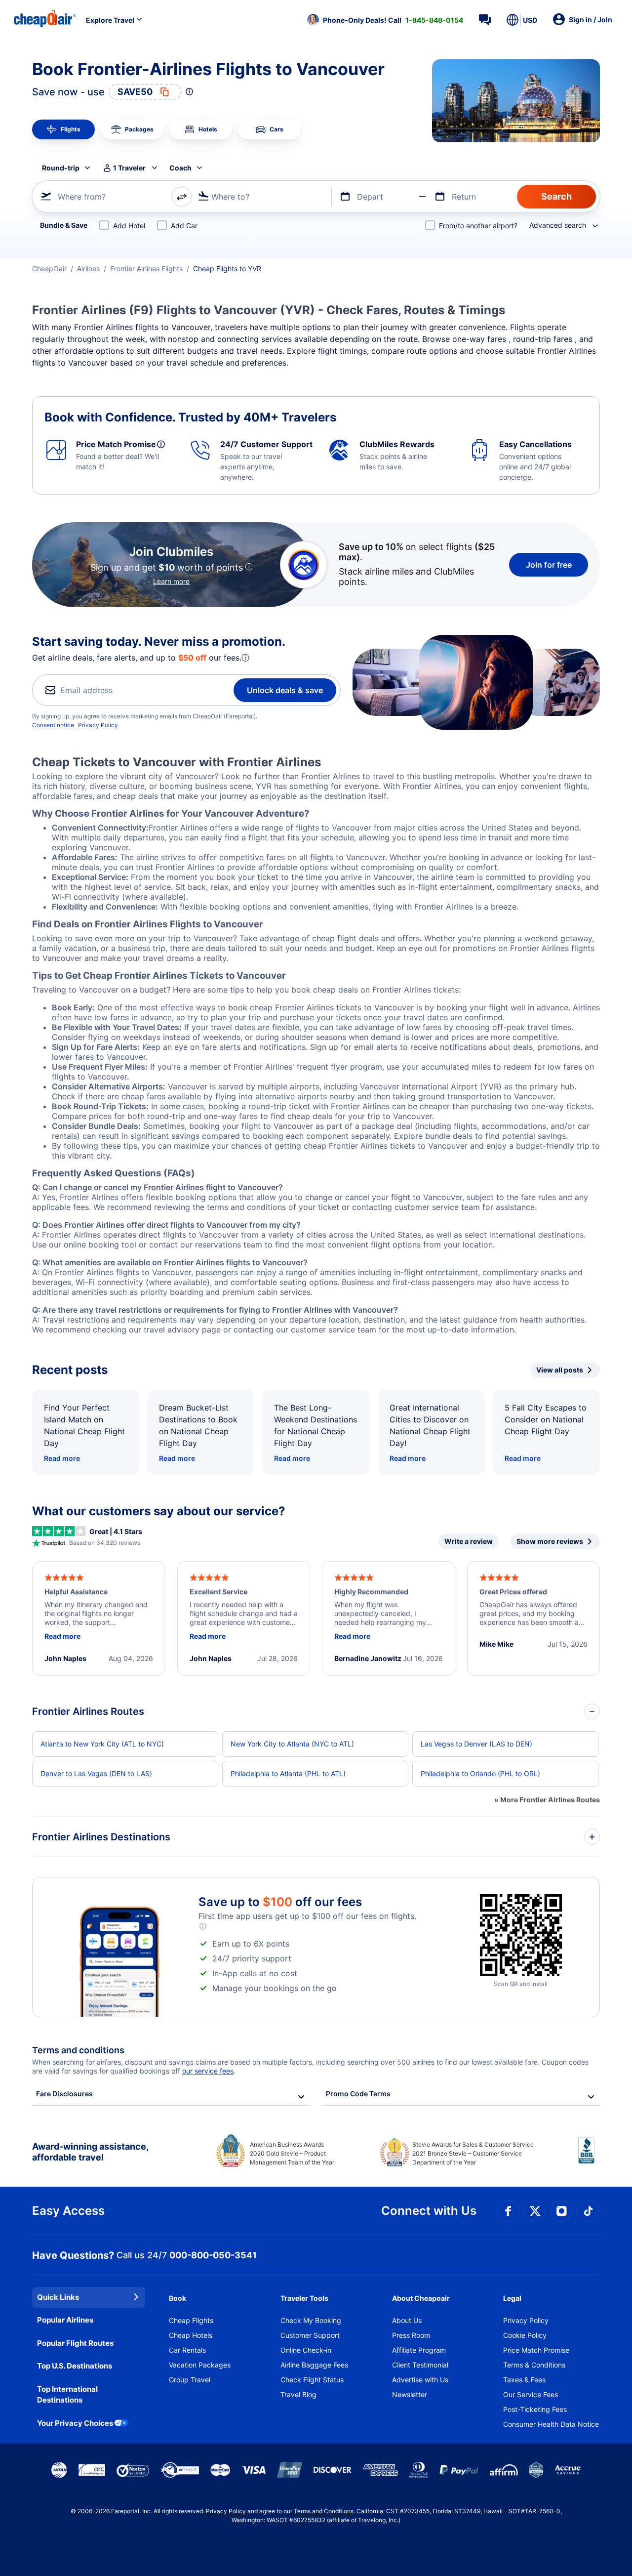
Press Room (411, 2335)
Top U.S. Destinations (75, 2366)
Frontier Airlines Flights (146, 269)
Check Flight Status (312, 2380)
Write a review (469, 1541)
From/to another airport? (478, 226)
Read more (62, 1458)
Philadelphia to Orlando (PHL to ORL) (480, 1773)
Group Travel (190, 2380)
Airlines (88, 269)
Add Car (184, 226)
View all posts (560, 1370)
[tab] (63, 129)
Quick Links (58, 2297)
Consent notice (53, 725)
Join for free (549, 565)
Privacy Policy (98, 725)
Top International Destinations (67, 2395)
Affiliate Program (419, 2350)
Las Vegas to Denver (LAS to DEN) (476, 1744)
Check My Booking (311, 2320)
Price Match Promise (536, 2350)
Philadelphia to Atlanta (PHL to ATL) (288, 1773)
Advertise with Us (420, 2380)
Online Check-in (306, 2350)
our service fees (208, 2071)
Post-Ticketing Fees (535, 2409)
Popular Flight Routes (75, 2343)
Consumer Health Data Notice (551, 2424)
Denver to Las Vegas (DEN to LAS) (96, 1773)
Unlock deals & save (285, 690)
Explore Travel (110, 20)
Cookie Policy (525, 2335)
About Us (407, 2320)
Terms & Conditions (534, 2365)
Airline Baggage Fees (314, 2365)
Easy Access (68, 2211)
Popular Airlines (65, 2320)
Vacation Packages (200, 2365)
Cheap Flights (191, 2320)
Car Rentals (187, 2350)
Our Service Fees (531, 2394)
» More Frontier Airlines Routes (547, 1800)
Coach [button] (180, 168)
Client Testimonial (420, 2365)
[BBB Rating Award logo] (589, 2158)
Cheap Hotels (191, 2335)
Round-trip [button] (61, 168)
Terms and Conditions (324, 2511)
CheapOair (49, 269)
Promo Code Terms (358, 2094)
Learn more (171, 581)
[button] (385, 20)
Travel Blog (298, 2394)
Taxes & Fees (524, 2380)
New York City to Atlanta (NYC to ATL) (292, 1744)
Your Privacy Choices (75, 2423)
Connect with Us (429, 2211)
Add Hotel (129, 226)
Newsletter (410, 2394)
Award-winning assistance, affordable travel (90, 2152)
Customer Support (310, 2335)
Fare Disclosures (64, 2094)
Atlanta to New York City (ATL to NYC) (102, 1744)
